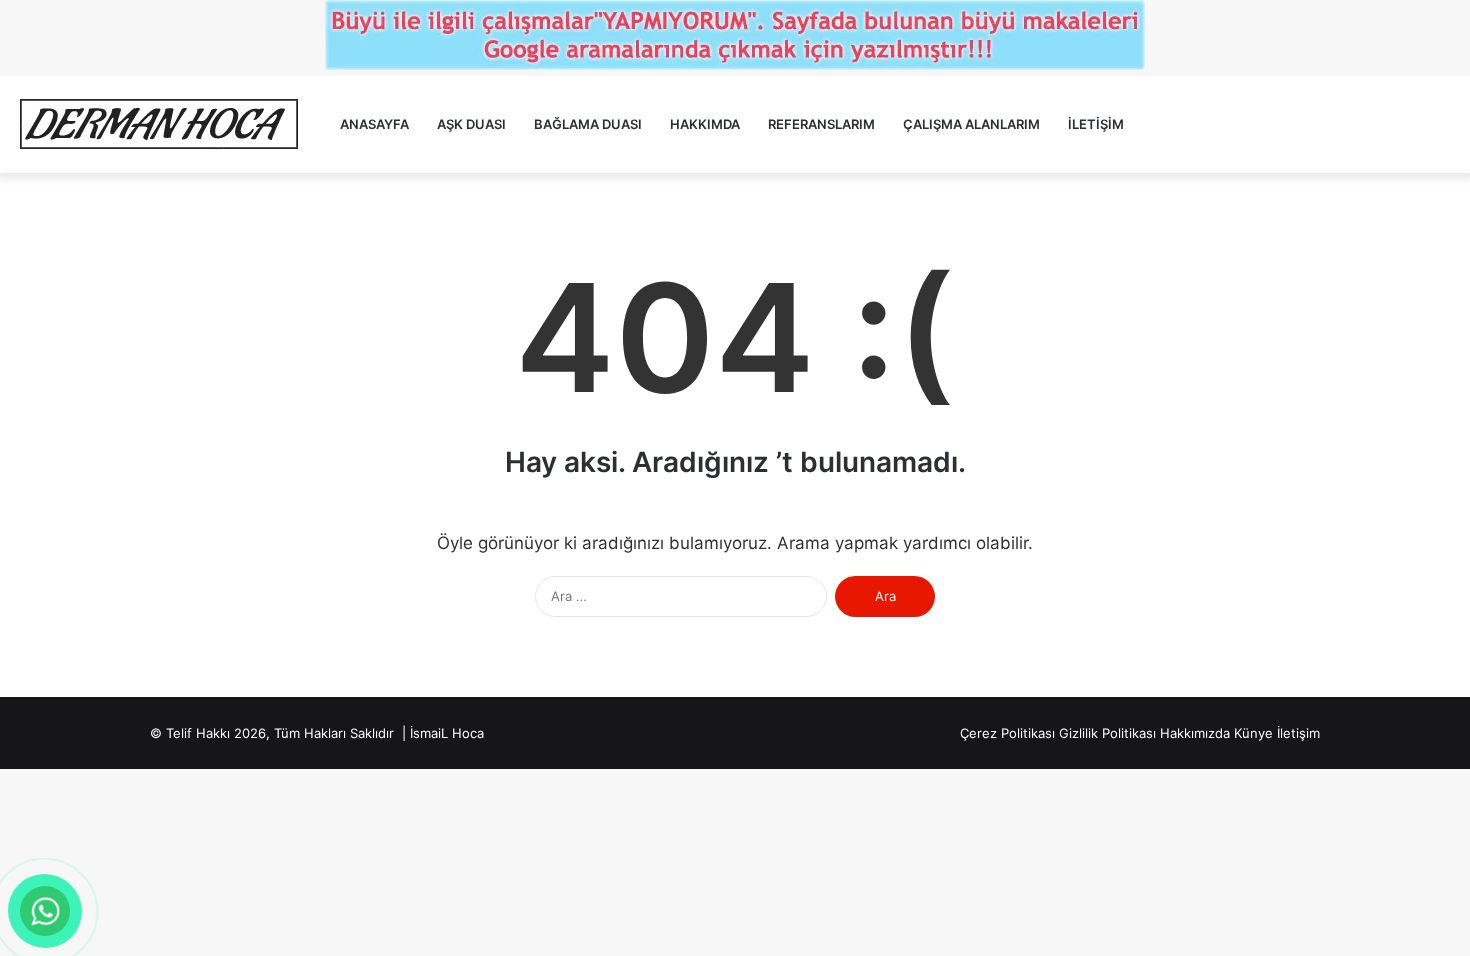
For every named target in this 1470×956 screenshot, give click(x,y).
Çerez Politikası (1007, 733)
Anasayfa (374, 124)
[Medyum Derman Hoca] (158, 124)
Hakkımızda (1195, 733)
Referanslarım (821, 124)
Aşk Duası (471, 124)
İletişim (1096, 124)
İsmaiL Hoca (447, 733)
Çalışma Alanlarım (971, 124)
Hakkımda (705, 124)
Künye (1253, 733)
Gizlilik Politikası (1107, 733)
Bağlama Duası (588, 124)
